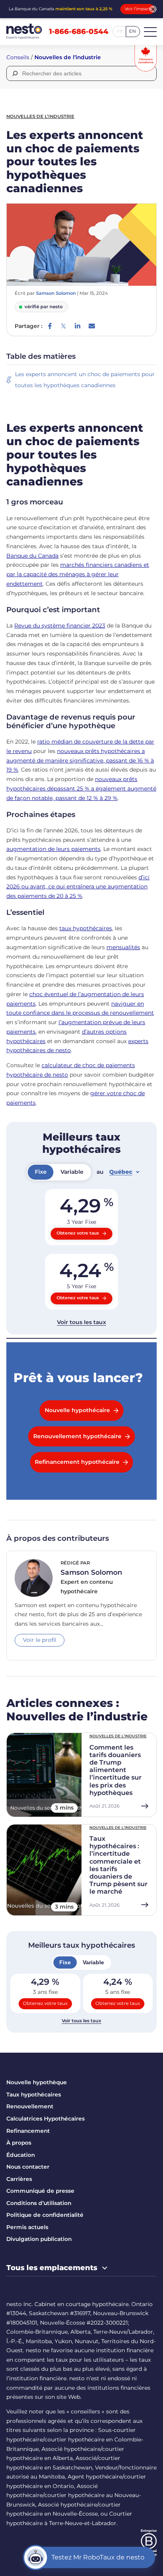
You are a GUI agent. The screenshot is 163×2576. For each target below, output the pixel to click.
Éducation (21, 2155)
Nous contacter (28, 2167)
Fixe (65, 1962)
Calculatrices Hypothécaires (45, 2119)
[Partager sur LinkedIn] (78, 326)
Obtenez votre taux (45, 2003)
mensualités (123, 947)
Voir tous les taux (81, 2021)
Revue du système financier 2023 (60, 626)
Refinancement (28, 2131)
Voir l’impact (137, 9)
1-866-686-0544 (79, 32)
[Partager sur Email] (92, 326)
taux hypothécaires (86, 928)
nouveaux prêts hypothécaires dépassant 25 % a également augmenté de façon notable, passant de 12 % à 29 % (81, 789)
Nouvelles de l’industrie (68, 57)
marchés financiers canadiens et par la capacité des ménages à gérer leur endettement (78, 574)
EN (132, 31)
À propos (19, 2143)
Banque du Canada (32, 556)
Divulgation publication (39, 2239)
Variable (93, 1962)
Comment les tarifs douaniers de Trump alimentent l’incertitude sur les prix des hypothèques (116, 1770)
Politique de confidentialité (45, 2215)
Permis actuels (27, 2227)
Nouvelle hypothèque (37, 2082)
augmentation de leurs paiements (53, 849)
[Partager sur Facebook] (50, 326)
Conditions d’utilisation (39, 2203)
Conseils (18, 57)
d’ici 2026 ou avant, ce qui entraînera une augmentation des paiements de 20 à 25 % (78, 887)
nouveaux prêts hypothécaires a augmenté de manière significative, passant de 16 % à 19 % (80, 761)
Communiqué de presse (40, 2191)
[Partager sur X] (63, 326)
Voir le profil (40, 1640)
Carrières (19, 2179)
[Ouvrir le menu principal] (150, 32)
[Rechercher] (14, 73)
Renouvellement (30, 2106)
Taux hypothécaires (34, 2095)
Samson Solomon (56, 293)
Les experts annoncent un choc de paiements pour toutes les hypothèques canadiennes (85, 380)
